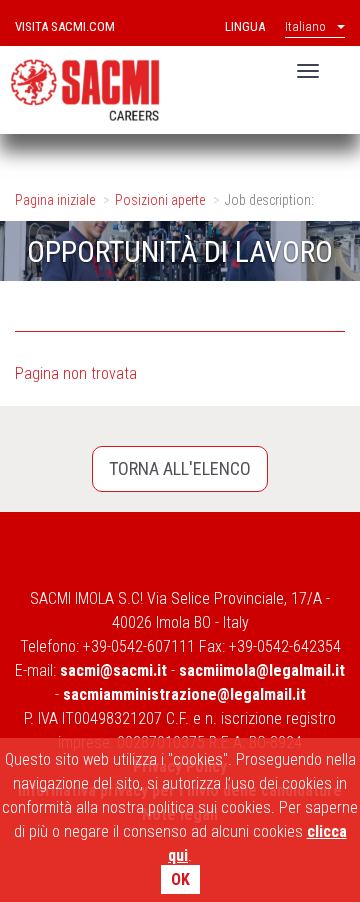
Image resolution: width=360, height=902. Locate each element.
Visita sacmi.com (65, 26)
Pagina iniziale (55, 200)
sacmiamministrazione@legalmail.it (184, 694)
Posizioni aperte (160, 200)
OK (180, 879)
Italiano (305, 26)
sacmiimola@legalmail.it (262, 670)
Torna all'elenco (180, 468)
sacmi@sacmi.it (113, 670)
